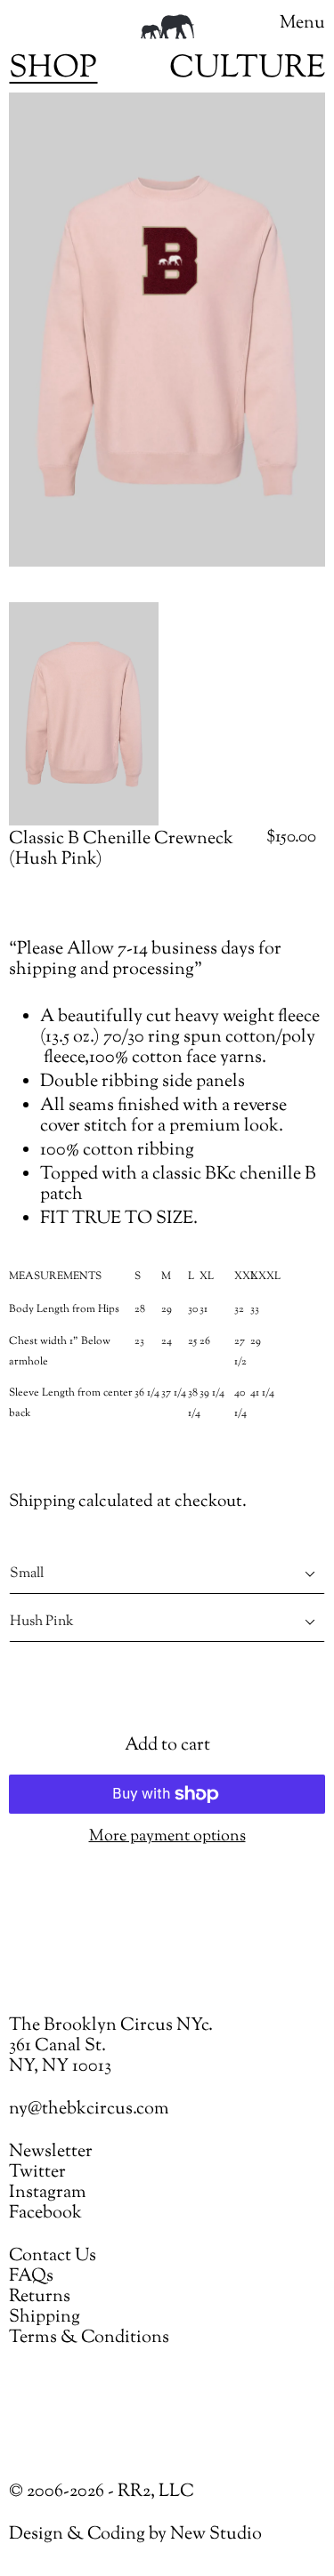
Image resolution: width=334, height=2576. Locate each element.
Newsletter (51, 2152)
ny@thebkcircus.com (89, 2109)
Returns (40, 2297)
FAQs (31, 2277)
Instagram (48, 2193)
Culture (247, 69)
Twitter (37, 2173)
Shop (53, 69)
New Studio (216, 2535)
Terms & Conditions (89, 2338)
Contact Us (53, 2256)
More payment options (167, 1837)
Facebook (45, 2214)
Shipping (42, 1502)
